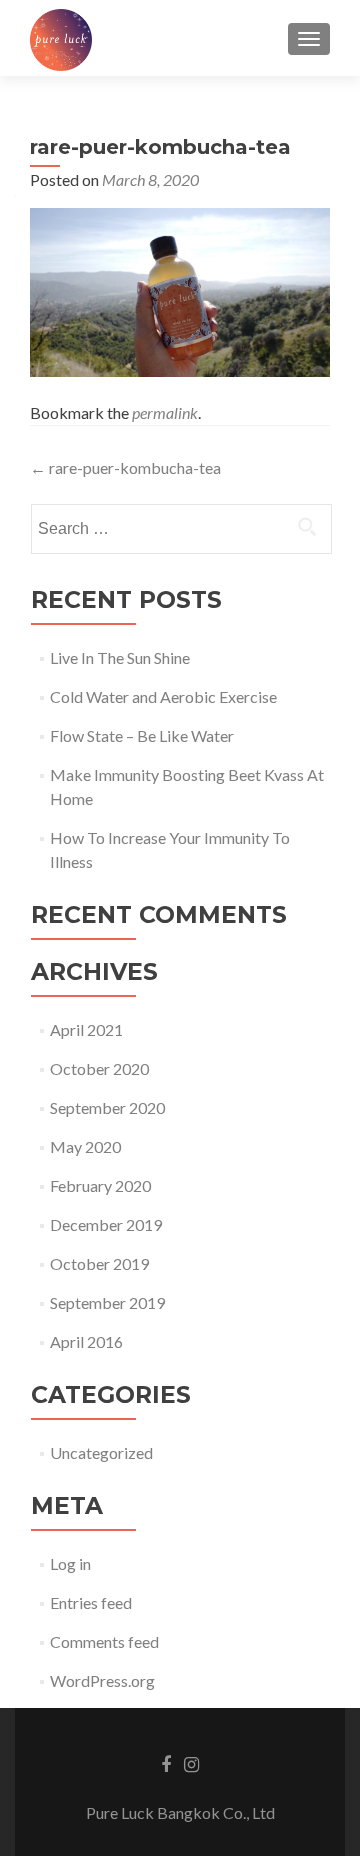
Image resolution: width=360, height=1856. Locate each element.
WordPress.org (102, 1680)
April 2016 (86, 1341)
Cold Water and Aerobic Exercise (163, 696)
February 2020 (100, 1185)
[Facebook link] (166, 1763)
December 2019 (106, 1224)
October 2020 (99, 1068)
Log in (70, 1563)
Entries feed (91, 1602)
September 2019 (107, 1302)
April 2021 (86, 1029)
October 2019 (99, 1263)
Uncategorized (101, 1452)
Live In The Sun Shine (120, 657)
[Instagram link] (191, 1763)
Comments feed (104, 1641)
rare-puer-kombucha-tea (125, 467)
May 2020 (85, 1146)
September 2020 (107, 1107)
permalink (165, 412)
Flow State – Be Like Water (142, 735)
